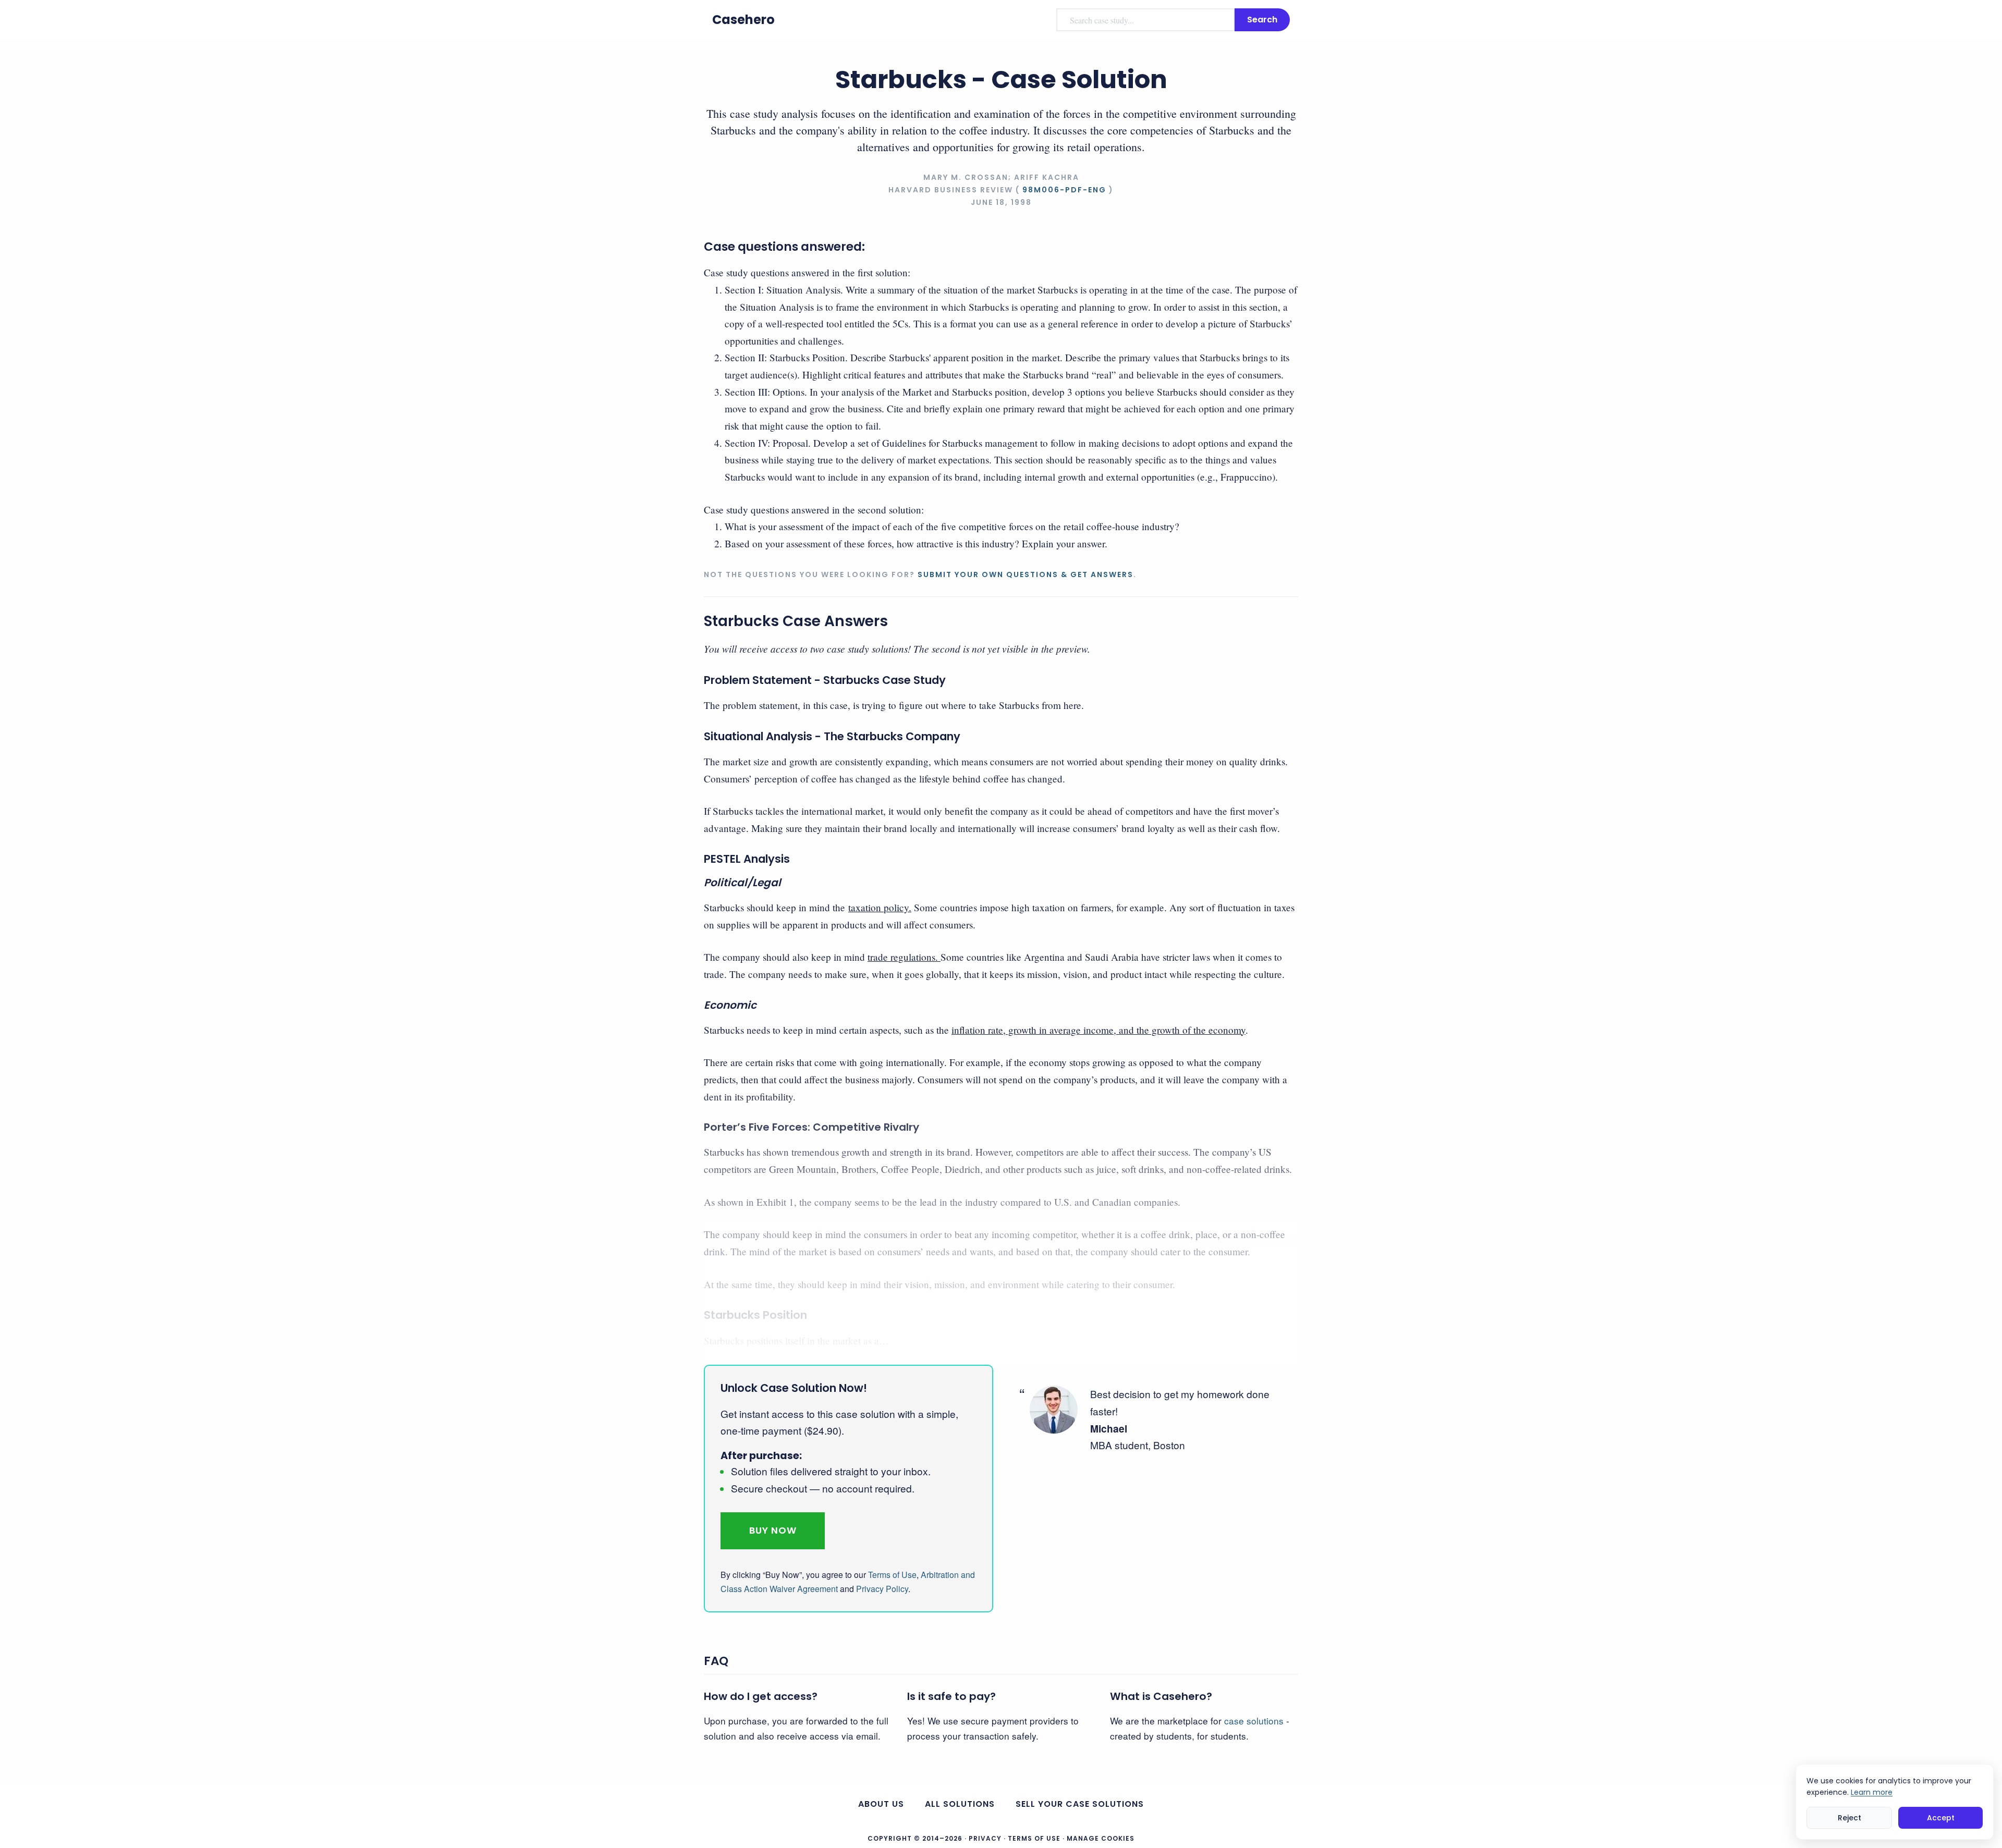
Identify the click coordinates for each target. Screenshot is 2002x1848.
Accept (1941, 1818)
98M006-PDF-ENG (1064, 190)
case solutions (1254, 1721)
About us (881, 1804)
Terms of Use (892, 1575)
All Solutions (960, 1804)
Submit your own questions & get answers (1026, 574)
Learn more (1872, 1792)
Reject (1850, 1818)
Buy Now (773, 1530)
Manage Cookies (1101, 1839)
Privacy (985, 1838)
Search (1262, 20)
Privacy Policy (882, 1589)
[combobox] (1145, 20)
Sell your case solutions (1080, 1804)
